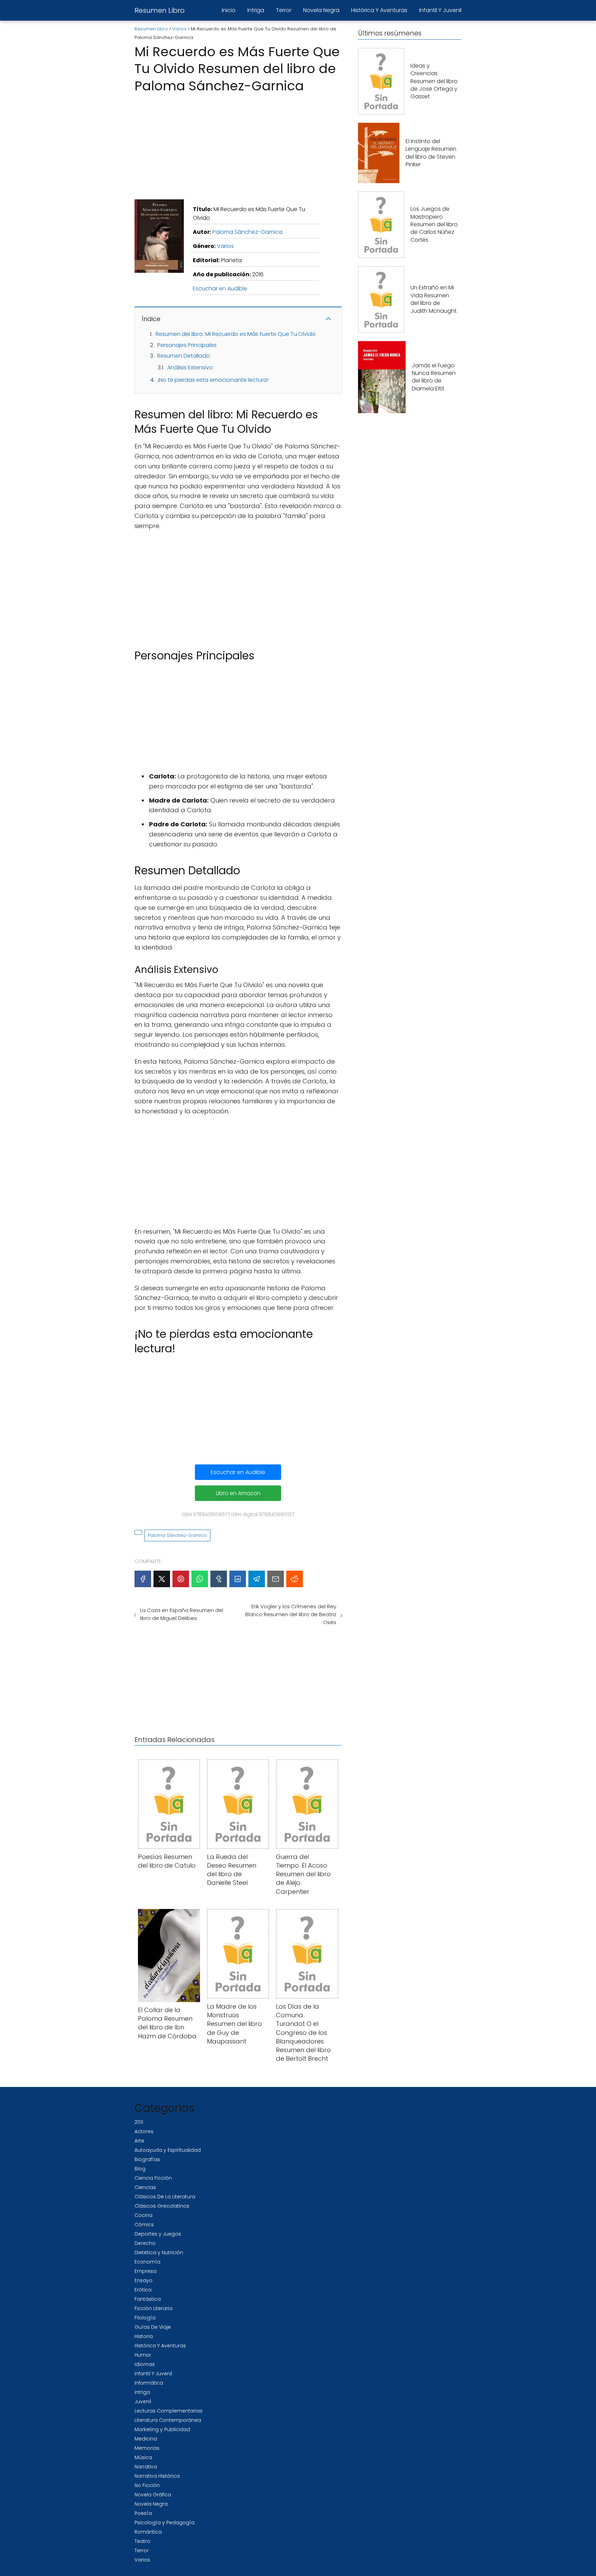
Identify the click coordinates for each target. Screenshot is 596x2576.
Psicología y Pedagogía (165, 2523)
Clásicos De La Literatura (165, 2197)
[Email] (276, 1579)
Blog (140, 2169)
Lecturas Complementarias (168, 2411)
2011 (139, 2122)
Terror (284, 10)
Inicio (229, 10)
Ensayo (143, 2280)
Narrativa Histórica (157, 2476)
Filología (145, 2318)
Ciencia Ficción (153, 2178)
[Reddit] (295, 1579)
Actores (144, 2131)
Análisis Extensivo (190, 367)
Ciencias (145, 2187)
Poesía (143, 2513)
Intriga (256, 10)
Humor (143, 2355)
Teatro (142, 2541)
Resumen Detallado (184, 356)
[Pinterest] (181, 1579)
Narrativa (146, 2467)
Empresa (146, 2271)
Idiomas (145, 2364)
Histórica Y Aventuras (379, 10)
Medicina (146, 2439)
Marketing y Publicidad (162, 2429)
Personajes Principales (187, 345)
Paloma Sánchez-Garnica (247, 232)
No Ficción (147, 2485)
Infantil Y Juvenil (440, 10)
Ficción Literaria (153, 2308)
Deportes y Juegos (158, 2234)
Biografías (147, 2159)
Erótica (143, 2290)
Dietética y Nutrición (159, 2252)
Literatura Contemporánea (168, 2420)
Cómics (144, 2225)
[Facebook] (143, 1579)
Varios (225, 246)
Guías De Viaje (153, 2327)
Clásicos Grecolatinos (162, 2206)
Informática (149, 2383)
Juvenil (143, 2401)
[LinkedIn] (238, 1579)
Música (143, 2457)
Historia (144, 2336)
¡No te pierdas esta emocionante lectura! (213, 380)
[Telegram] (257, 1579)
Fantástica (148, 2299)
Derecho (145, 2243)
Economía (147, 2262)
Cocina (143, 2215)
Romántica (148, 2532)
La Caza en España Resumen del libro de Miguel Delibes (182, 1614)
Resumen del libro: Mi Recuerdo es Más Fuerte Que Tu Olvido (236, 334)
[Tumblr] (219, 1579)
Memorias (147, 2448)
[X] (162, 1579)
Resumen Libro (160, 10)
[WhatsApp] (200, 1579)
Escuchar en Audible (220, 289)
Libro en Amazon (238, 1493)
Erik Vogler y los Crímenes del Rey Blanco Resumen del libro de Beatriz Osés (291, 1614)
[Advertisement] (238, 144)
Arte (139, 2141)
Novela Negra (321, 10)
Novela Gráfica (153, 2495)
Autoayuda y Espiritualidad (168, 2150)
